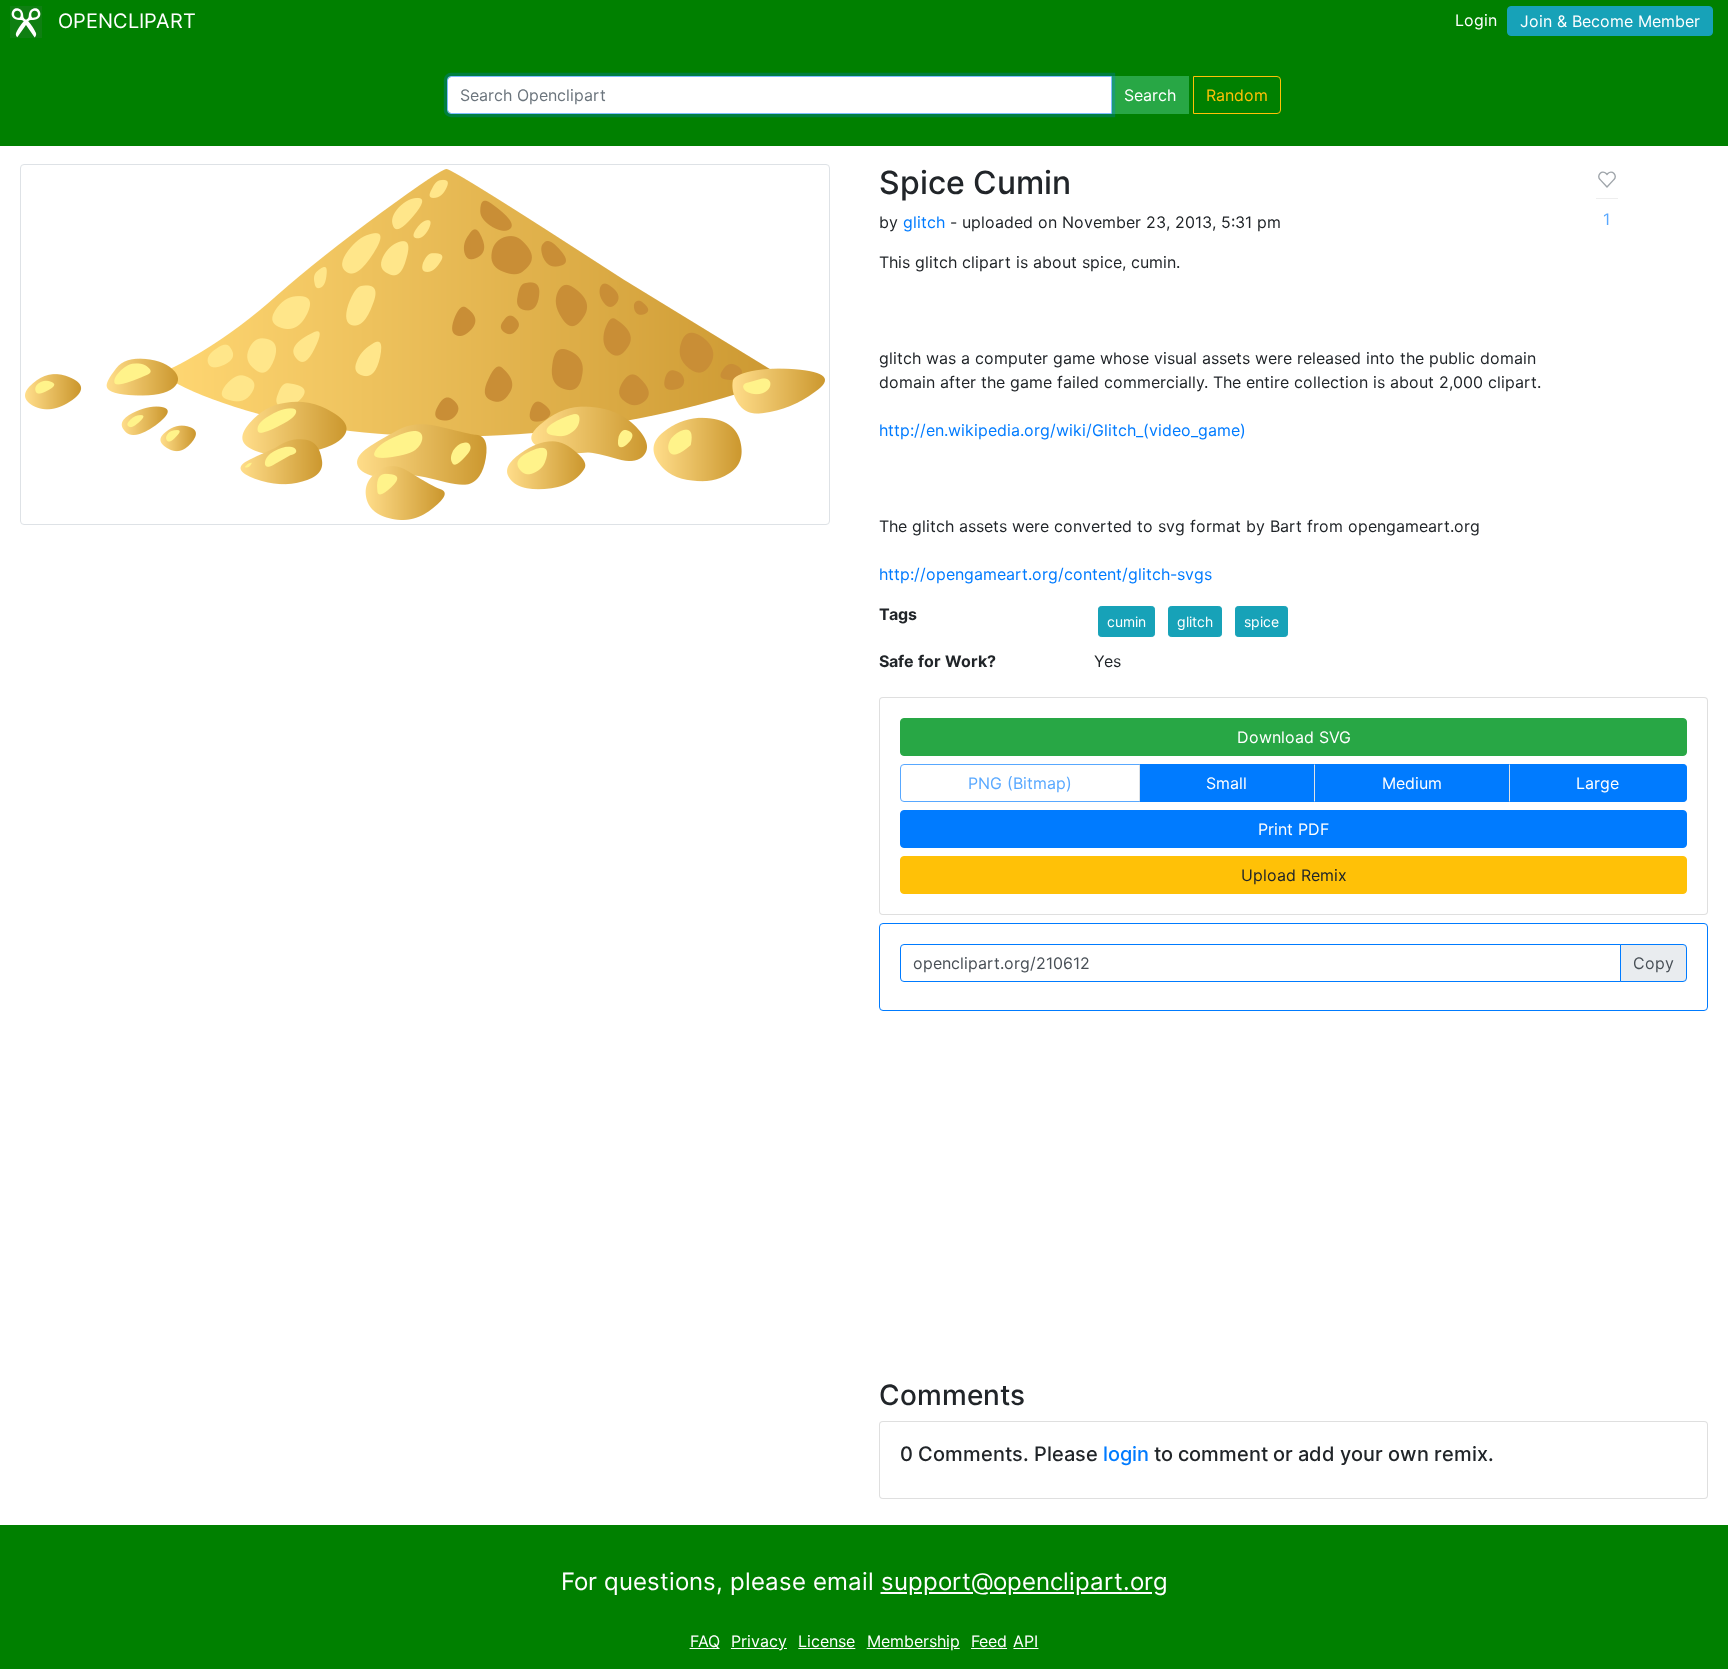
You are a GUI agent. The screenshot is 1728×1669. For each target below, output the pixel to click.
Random (1237, 95)
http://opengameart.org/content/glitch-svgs (1045, 574)
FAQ (705, 1641)
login (1126, 1454)
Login (1476, 20)
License (826, 1641)
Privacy (759, 1641)
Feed (989, 1641)
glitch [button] (1195, 621)
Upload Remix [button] (1294, 875)
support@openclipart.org (1024, 1581)
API (1025, 1641)
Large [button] (1597, 783)
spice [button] (1261, 621)
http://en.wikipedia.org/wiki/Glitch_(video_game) (1062, 430)
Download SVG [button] (1294, 737)
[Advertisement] (864, 1183)
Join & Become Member (1610, 21)
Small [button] (1226, 783)
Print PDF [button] (1293, 829)
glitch (924, 222)
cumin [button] (1126, 621)
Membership (913, 1641)
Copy (1653, 963)
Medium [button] (1412, 783)
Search (1150, 95)
